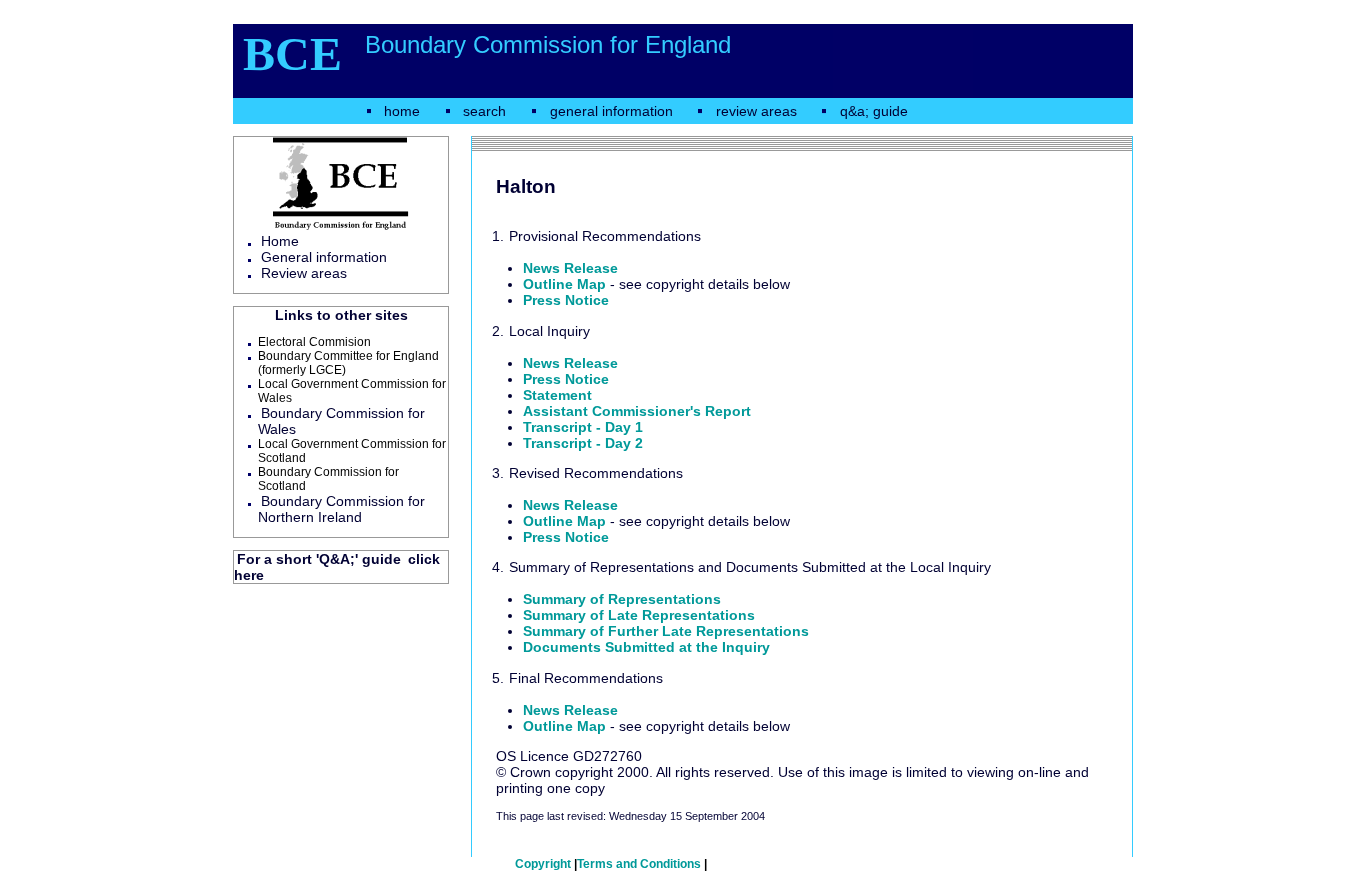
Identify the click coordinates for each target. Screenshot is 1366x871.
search (484, 111)
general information (611, 111)
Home (280, 241)
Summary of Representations (622, 599)
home (402, 111)
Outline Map (564, 284)
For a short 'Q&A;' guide (319, 559)
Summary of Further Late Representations (666, 631)
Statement (557, 395)
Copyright (543, 864)
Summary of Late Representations (639, 615)
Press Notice (566, 300)
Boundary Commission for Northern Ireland (341, 509)
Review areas (304, 273)
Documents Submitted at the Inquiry (646, 647)
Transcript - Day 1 (583, 427)
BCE (292, 53)
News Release (570, 268)
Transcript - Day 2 (583, 443)
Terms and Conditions (639, 864)
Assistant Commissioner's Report (637, 411)
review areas (756, 111)
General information (324, 257)
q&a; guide (874, 111)
